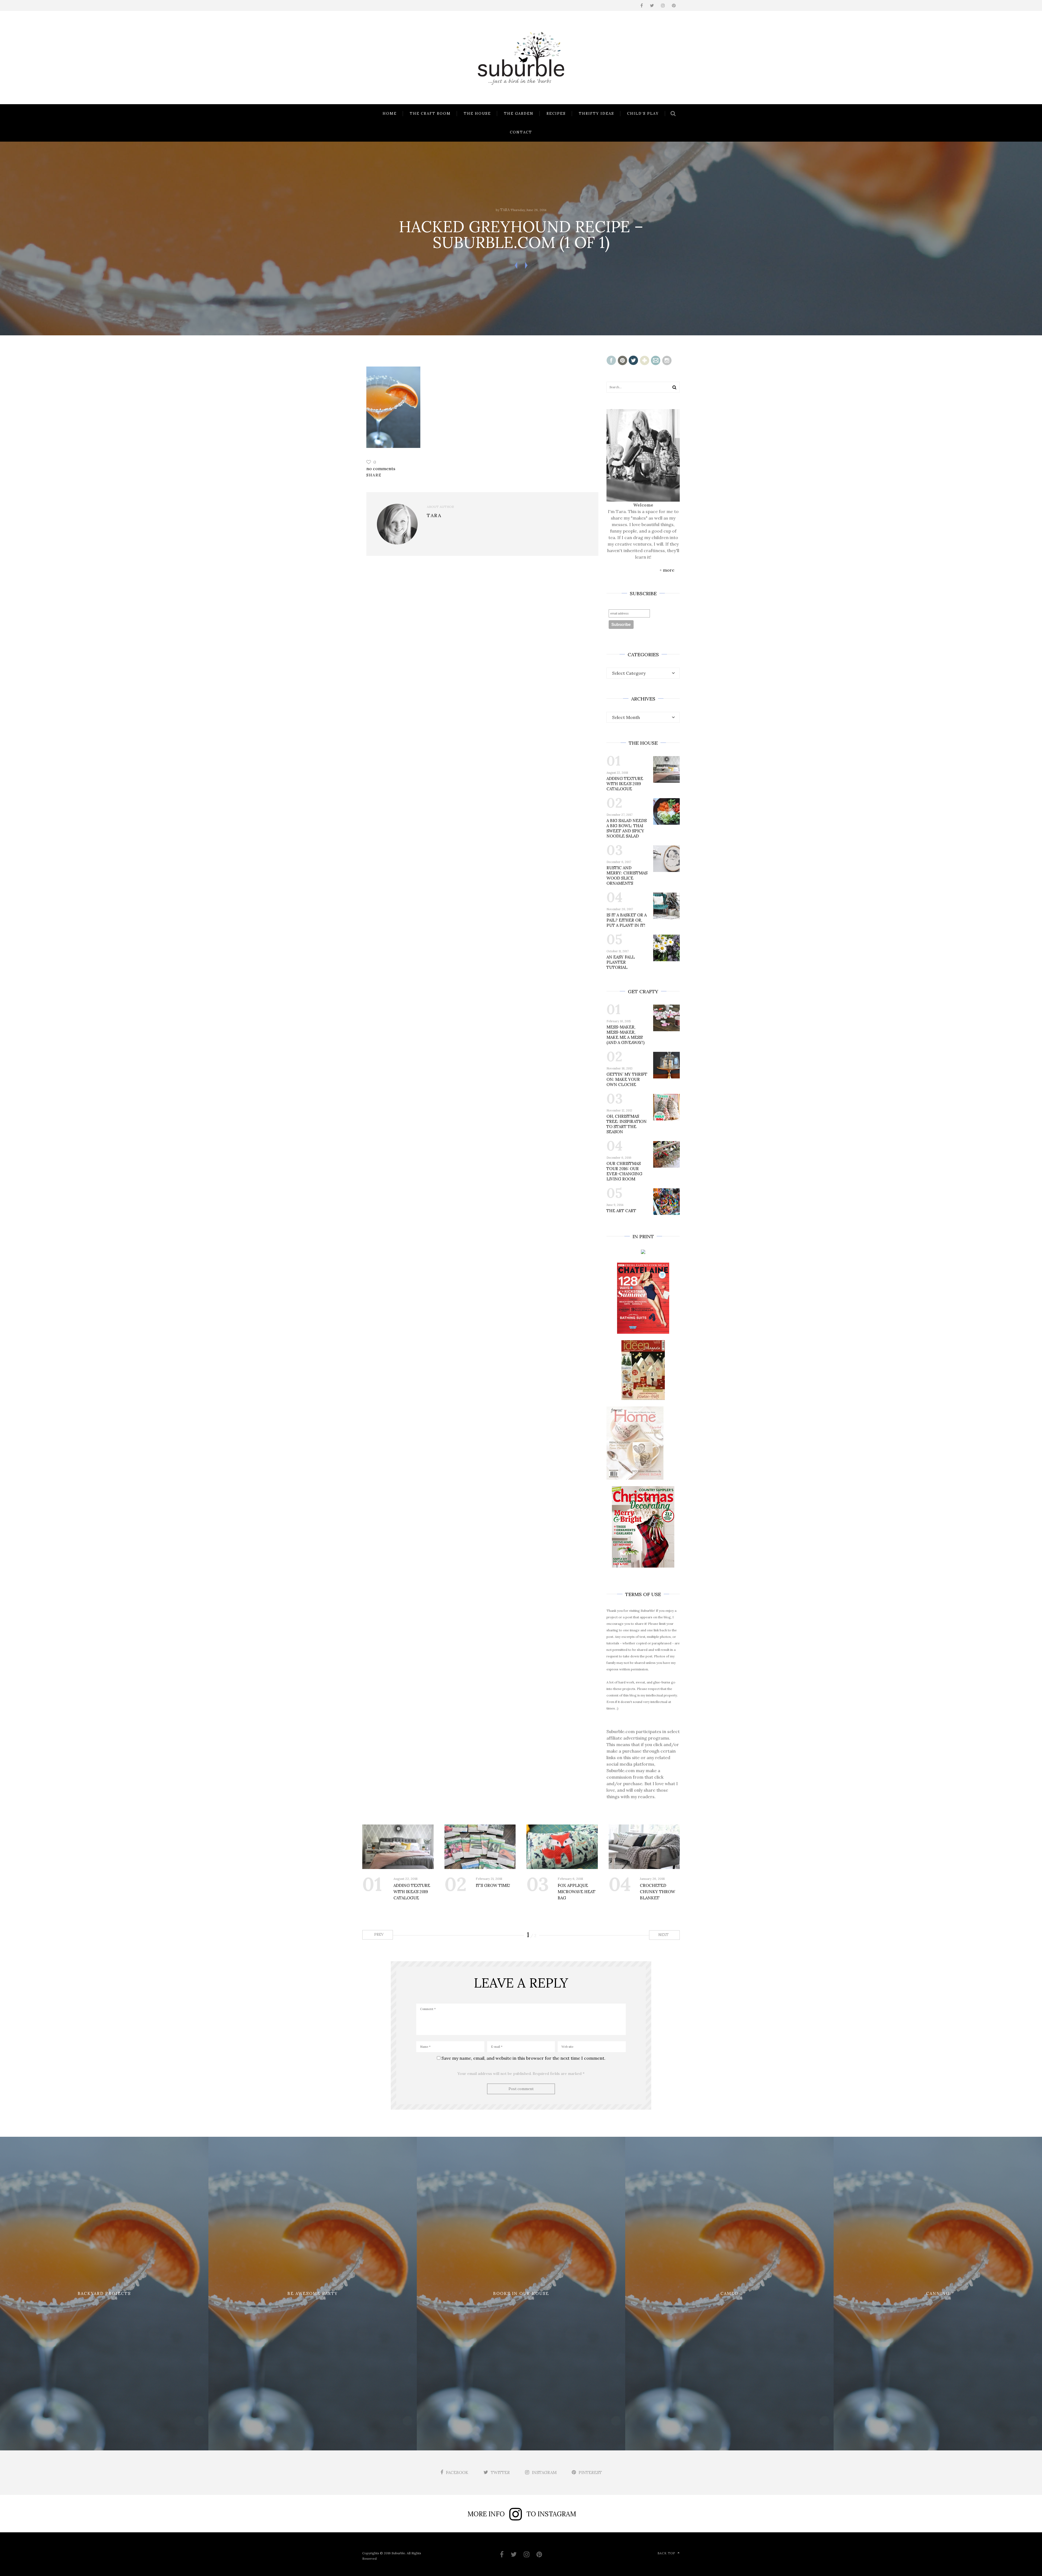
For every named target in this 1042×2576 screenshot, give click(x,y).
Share (374, 475)
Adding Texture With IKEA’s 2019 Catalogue (625, 784)
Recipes (556, 114)
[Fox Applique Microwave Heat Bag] (562, 1847)
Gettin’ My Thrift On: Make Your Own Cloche (627, 1079)
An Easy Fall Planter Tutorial (621, 962)
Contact (521, 132)
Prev (378, 1935)
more (669, 570)
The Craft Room (430, 114)
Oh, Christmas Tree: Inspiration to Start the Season (627, 1124)
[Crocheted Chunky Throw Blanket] (644, 1847)
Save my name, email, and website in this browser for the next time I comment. (523, 2058)
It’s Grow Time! (493, 1885)
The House (477, 114)
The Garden (519, 114)
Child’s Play (643, 114)
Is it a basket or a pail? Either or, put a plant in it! (627, 920)
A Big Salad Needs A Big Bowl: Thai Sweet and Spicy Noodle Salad (627, 828)
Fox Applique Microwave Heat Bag (576, 1892)
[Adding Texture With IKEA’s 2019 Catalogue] (398, 1847)
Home (390, 114)
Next (664, 1935)
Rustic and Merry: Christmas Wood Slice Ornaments (627, 875)
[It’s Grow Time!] (480, 1847)
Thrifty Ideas (596, 114)
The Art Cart (621, 1211)
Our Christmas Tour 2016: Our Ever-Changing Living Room (624, 1171)
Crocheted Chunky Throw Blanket (657, 1892)
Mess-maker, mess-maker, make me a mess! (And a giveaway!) (625, 1035)
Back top (666, 2553)
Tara (505, 210)
